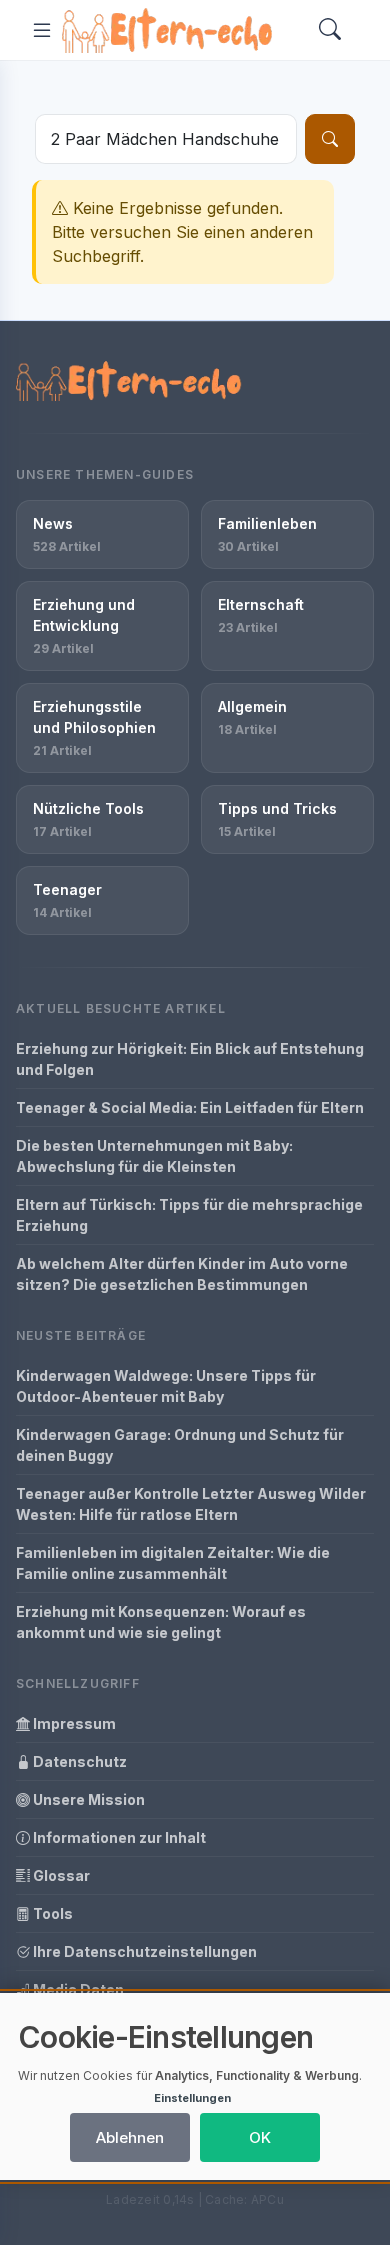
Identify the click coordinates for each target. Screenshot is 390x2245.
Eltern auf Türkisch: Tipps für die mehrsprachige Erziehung (189, 1215)
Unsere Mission (87, 1799)
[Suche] (330, 139)
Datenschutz (78, 1761)
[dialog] (195, 2086)
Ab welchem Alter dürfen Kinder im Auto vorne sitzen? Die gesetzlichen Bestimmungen (182, 1274)
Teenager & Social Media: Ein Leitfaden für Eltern (190, 1107)
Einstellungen (192, 2098)
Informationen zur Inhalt (118, 1837)
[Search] (330, 30)
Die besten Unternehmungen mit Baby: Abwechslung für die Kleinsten (154, 1156)
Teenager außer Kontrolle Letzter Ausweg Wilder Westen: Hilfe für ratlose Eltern (191, 1504)
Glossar (60, 1875)
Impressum (73, 1723)
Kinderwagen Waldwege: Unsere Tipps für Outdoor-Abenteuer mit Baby (166, 1386)
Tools (51, 1913)
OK (260, 2137)
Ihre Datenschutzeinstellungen (143, 1951)
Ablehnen (130, 2137)
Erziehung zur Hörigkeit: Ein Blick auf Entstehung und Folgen (190, 1059)
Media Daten (77, 1989)
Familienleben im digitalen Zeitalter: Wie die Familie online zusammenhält (173, 1563)
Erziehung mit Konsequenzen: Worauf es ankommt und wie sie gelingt (161, 1622)
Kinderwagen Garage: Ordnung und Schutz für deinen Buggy (180, 1445)
